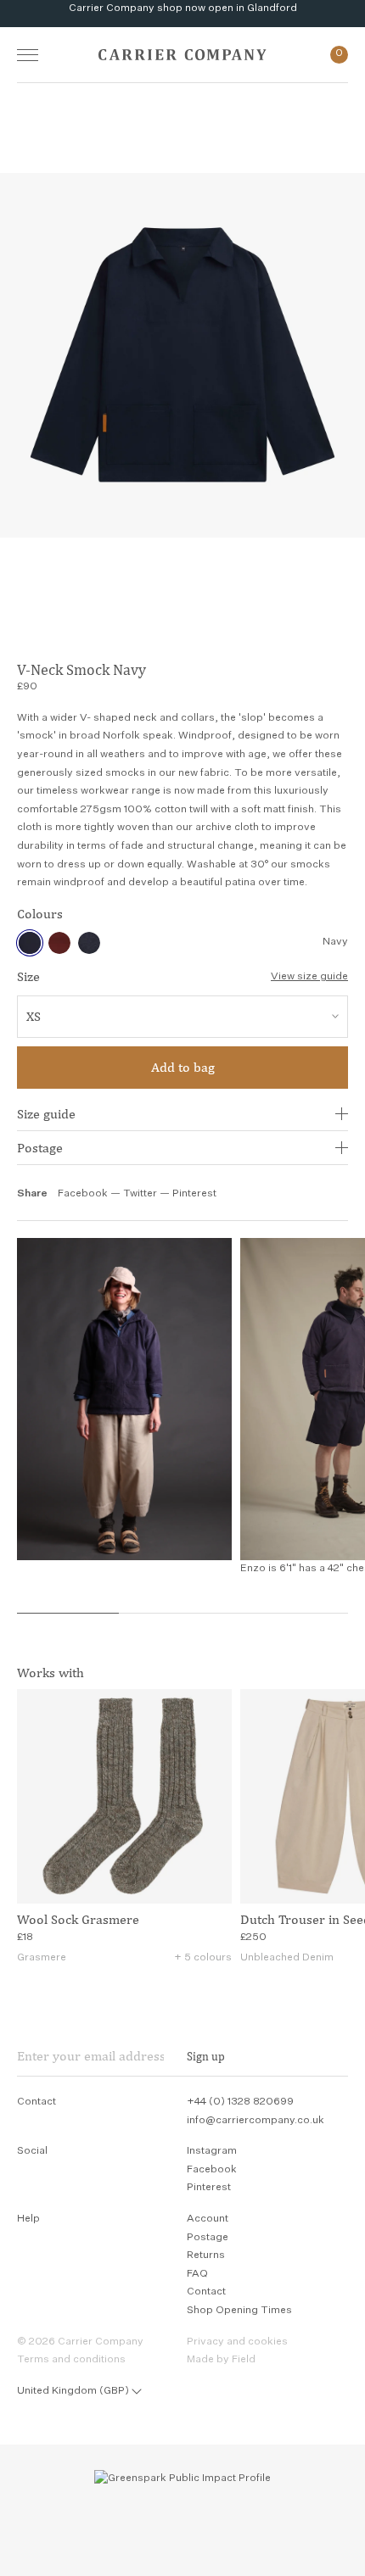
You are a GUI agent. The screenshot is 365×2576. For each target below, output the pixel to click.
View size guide (309, 977)
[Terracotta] (59, 943)
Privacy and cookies (237, 2342)
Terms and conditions (71, 2360)
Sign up (206, 2056)
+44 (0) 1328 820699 (240, 2102)
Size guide (46, 1114)
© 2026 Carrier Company (80, 2342)
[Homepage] (182, 55)
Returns (206, 2255)
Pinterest (194, 1194)
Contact (206, 2292)
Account (208, 2219)
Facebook (83, 1194)
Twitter (141, 1194)
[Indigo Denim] (89, 943)
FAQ (197, 2274)
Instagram (212, 2151)
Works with (51, 1673)
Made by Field (221, 2360)
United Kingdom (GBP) (73, 2391)
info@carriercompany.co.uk (255, 2121)
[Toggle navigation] (28, 55)
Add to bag (183, 1067)
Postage (40, 1148)
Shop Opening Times (239, 2311)
